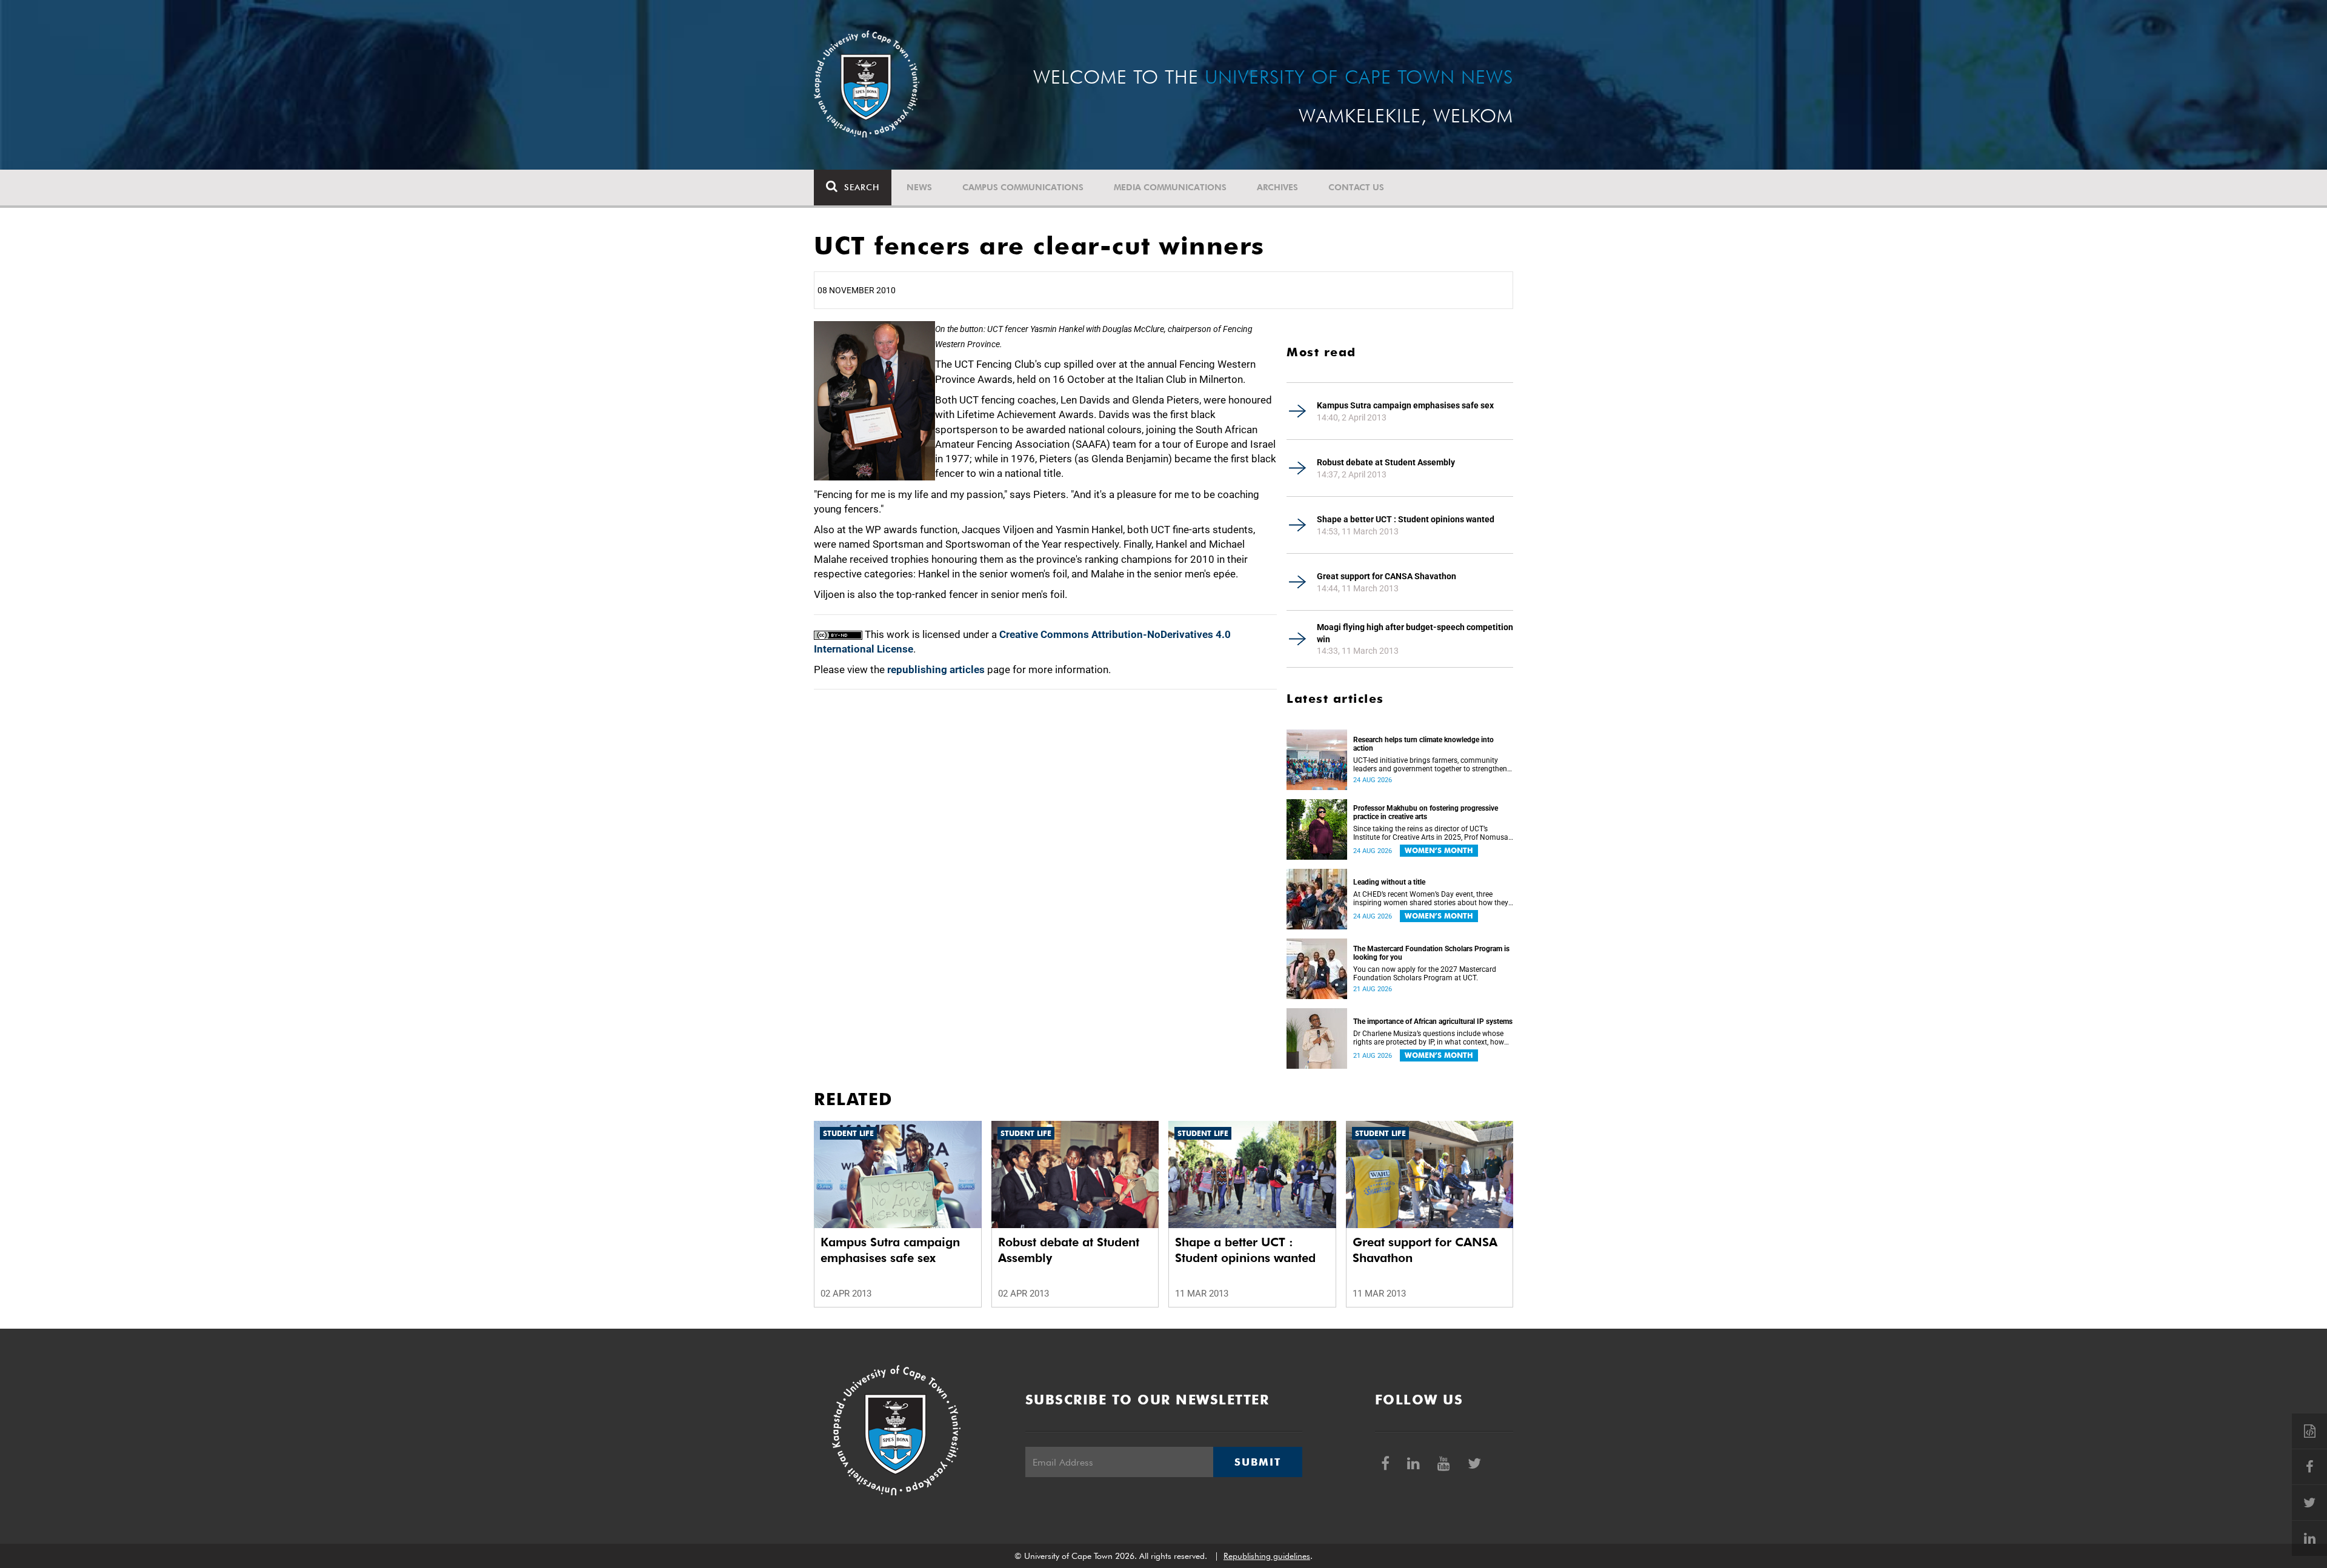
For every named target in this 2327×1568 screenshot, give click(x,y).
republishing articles (936, 669)
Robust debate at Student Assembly (1386, 462)
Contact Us (1356, 187)
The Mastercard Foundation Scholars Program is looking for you (1431, 953)
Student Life (848, 1133)
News (919, 187)
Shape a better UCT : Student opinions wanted (1406, 519)
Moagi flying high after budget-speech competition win (1415, 633)
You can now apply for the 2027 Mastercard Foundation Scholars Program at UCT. (1425, 974)
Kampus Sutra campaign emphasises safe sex (1405, 405)
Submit (1257, 1462)
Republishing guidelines (1267, 1556)
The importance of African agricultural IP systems (1433, 1022)
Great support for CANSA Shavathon (1387, 576)
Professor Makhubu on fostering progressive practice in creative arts (1426, 812)
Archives (1277, 187)
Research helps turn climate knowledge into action (1423, 744)
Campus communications (1023, 187)
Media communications (1170, 187)
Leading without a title (1389, 882)
